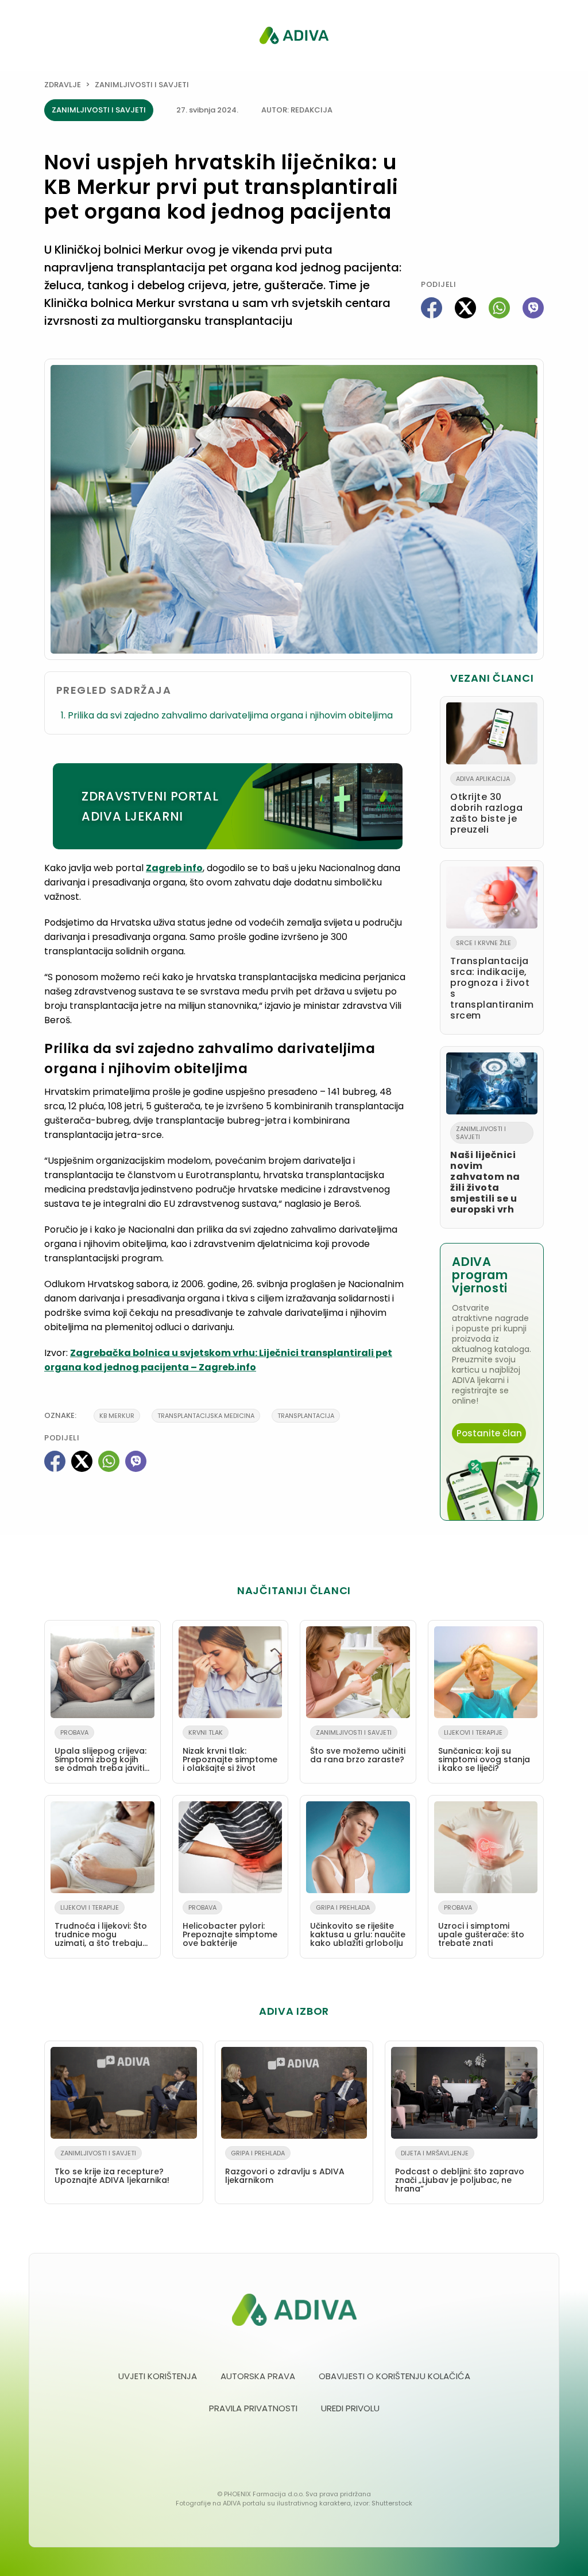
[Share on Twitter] (465, 308)
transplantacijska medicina (206, 1416)
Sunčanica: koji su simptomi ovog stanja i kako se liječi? (484, 1751)
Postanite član (489, 1433)
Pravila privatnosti (253, 2408)
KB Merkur (117, 1416)
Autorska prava (258, 2376)
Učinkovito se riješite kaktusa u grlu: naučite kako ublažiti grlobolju (358, 1926)
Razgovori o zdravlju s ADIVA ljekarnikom (285, 2167)
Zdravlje (63, 85)
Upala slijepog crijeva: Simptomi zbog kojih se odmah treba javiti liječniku (100, 1753)
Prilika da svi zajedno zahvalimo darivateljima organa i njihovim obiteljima (230, 715)
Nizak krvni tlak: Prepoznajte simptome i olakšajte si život (230, 1751)
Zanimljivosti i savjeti (142, 85)
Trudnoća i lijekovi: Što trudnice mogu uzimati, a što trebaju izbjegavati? (101, 1928)
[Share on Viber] (533, 308)
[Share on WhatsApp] (499, 308)
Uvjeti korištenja (158, 2376)
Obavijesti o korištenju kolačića (394, 2376)
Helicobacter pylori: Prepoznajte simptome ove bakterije (230, 1926)
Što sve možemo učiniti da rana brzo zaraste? (358, 1747)
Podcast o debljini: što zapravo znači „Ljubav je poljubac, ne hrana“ (460, 2171)
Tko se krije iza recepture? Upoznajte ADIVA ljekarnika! (112, 2167)
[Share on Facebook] (432, 308)
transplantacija (306, 1416)
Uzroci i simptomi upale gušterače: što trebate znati (481, 1926)
